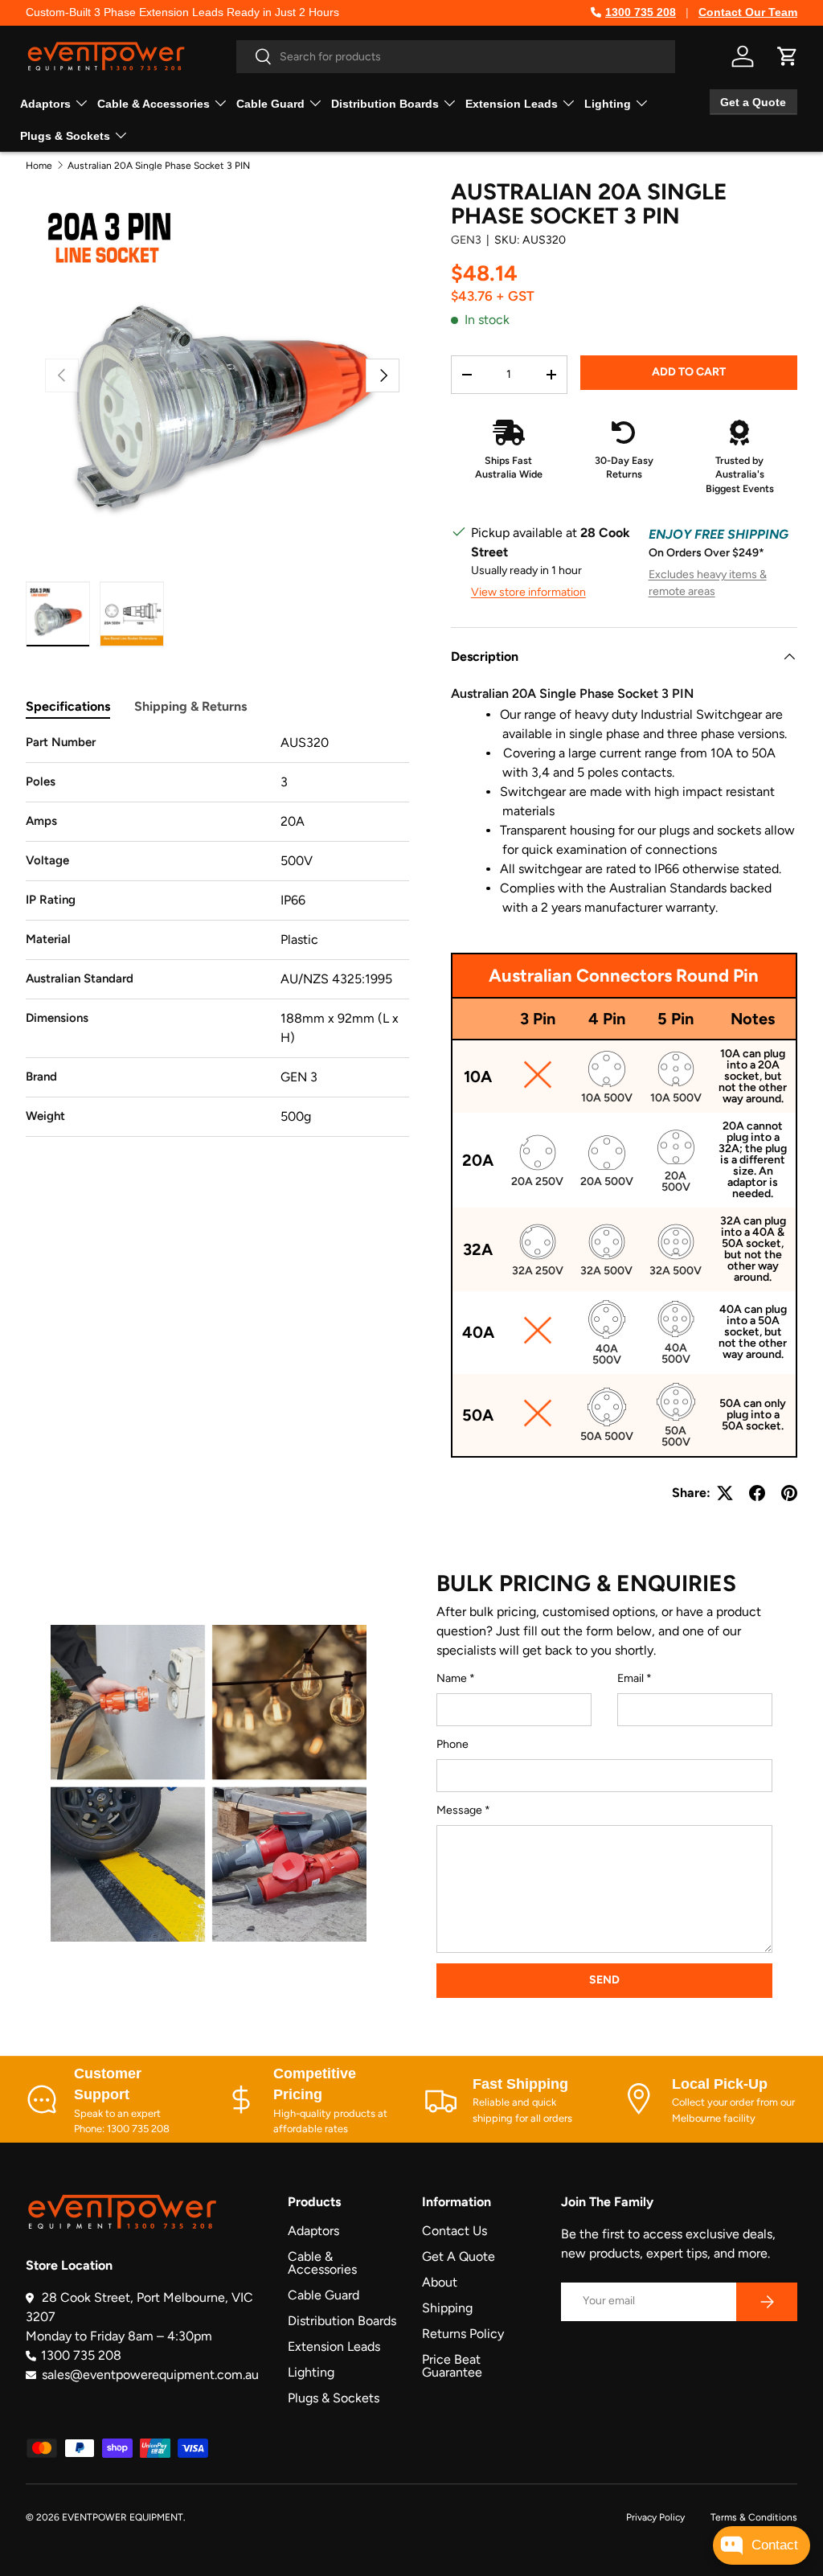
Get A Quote (459, 2256)
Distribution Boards (342, 2321)
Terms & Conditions (754, 2517)
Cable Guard (323, 2295)
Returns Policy (463, 2334)
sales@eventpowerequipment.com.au (150, 2375)
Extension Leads (334, 2346)
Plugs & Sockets (334, 2398)
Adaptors (313, 2231)
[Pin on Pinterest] (789, 1493)
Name (452, 1678)
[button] (788, 56)
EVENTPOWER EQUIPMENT (123, 2517)
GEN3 (466, 240)
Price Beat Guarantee (452, 2366)
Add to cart (689, 372)
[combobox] (456, 57)
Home (39, 166)
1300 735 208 (641, 12)
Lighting (311, 2372)
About (440, 2282)
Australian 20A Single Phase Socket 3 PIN (159, 166)
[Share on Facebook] (757, 1493)
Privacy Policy (655, 2517)
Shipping (447, 2308)
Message (459, 1810)
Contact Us (454, 2231)
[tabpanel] (217, 935)
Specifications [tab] (68, 706)
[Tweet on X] (725, 1493)
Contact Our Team (748, 12)
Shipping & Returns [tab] (190, 706)
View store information (528, 592)
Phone (452, 1744)
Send (604, 1980)
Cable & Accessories (322, 2263)
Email (631, 1678)
